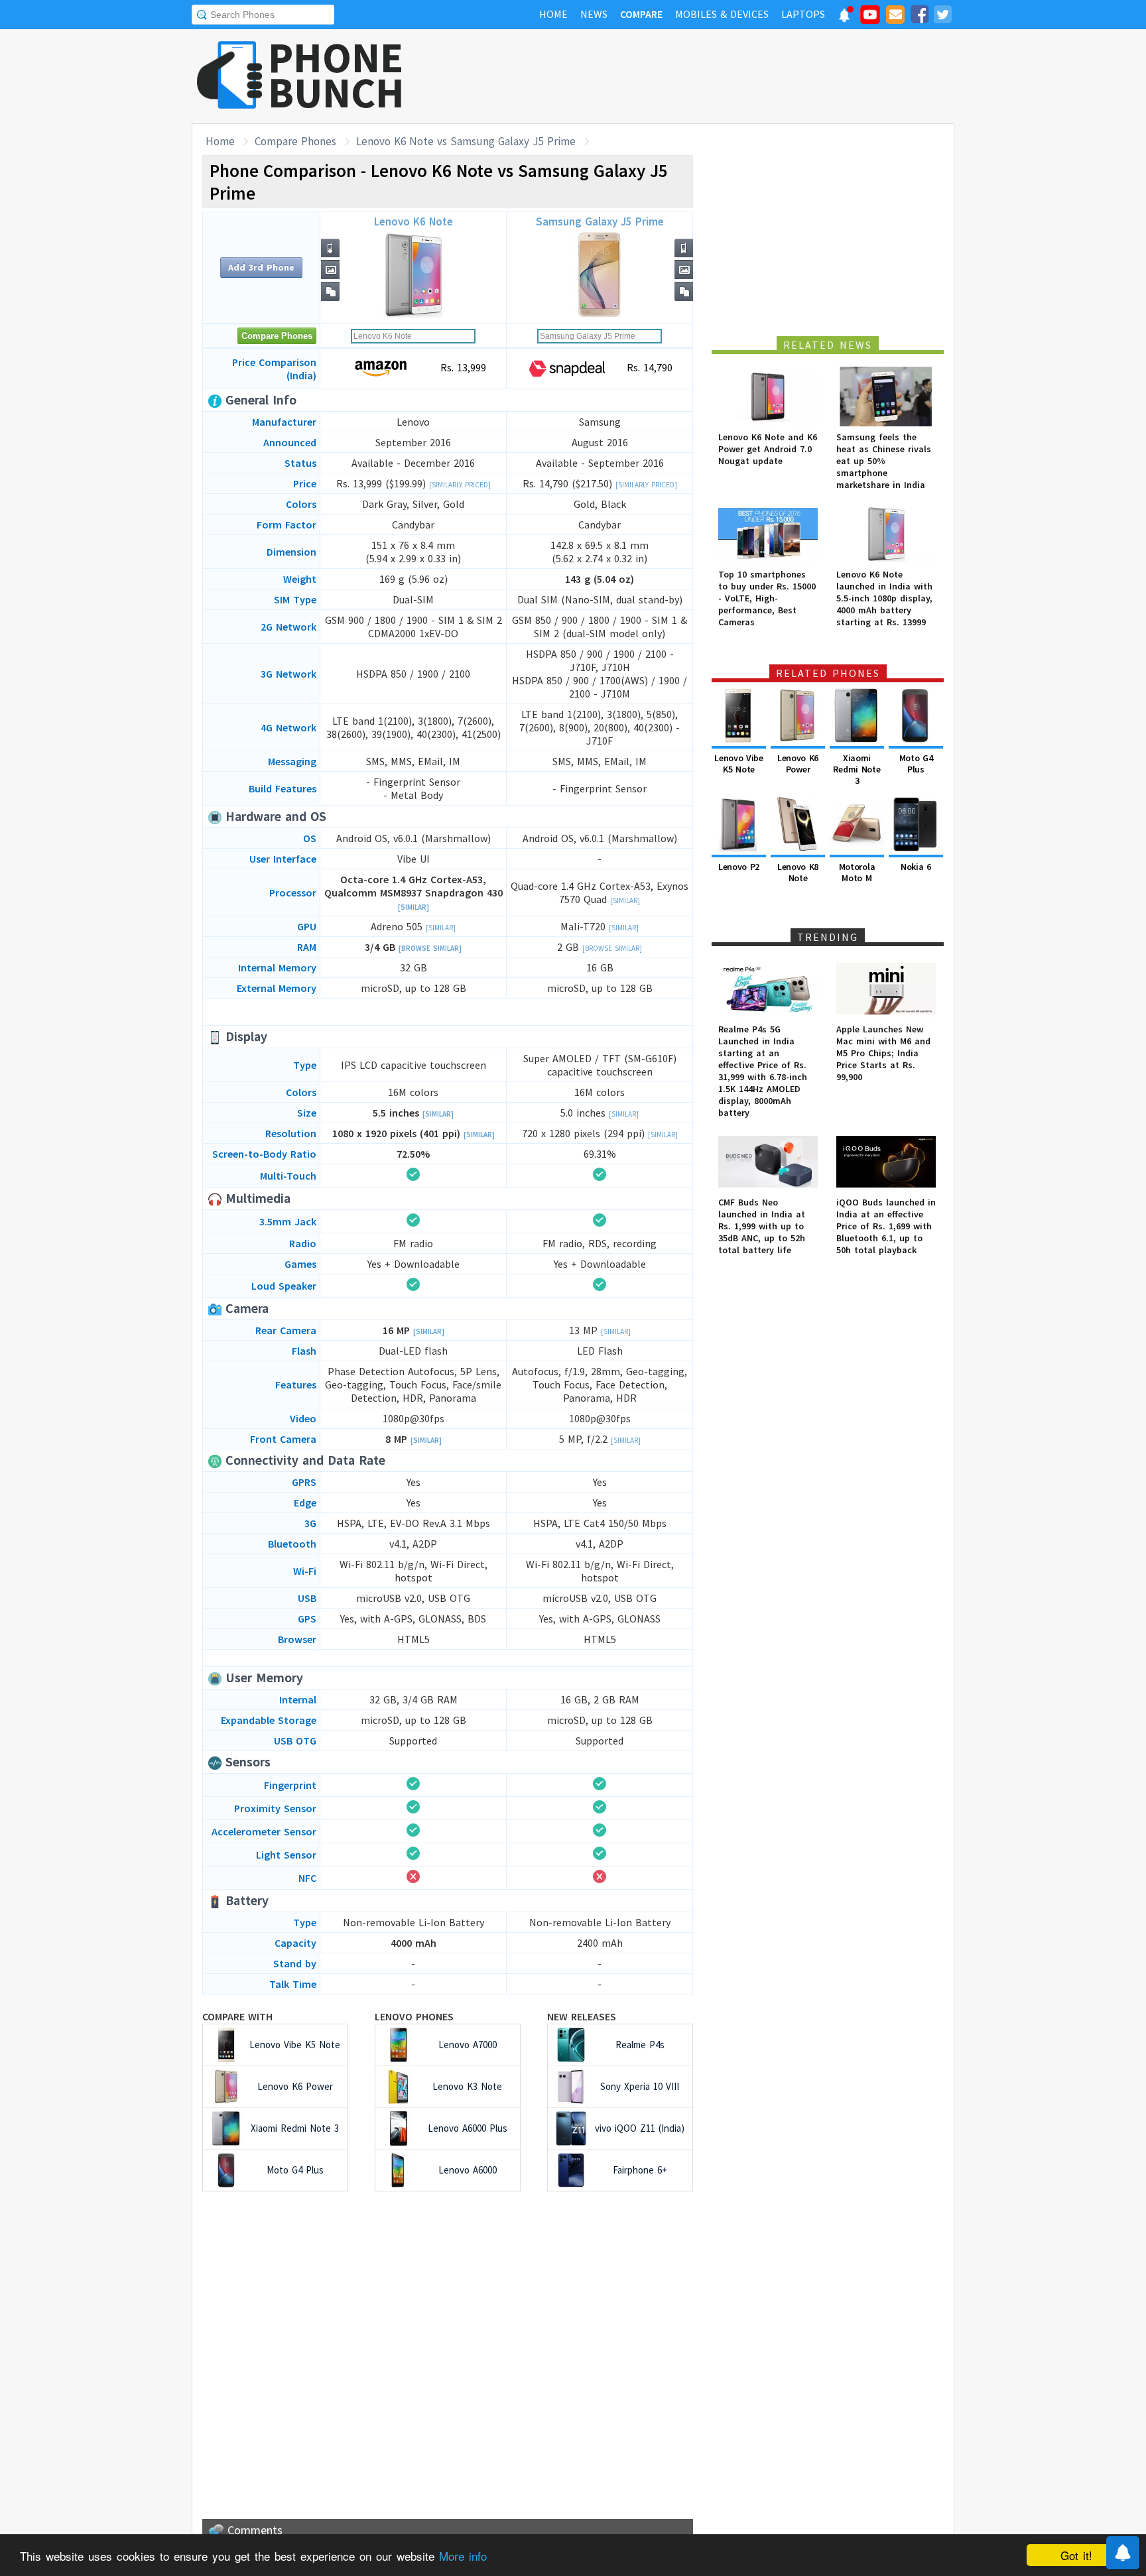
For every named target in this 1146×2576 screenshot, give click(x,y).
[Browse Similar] (430, 948)
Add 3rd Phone (261, 267)
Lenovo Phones (414, 2016)
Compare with (237, 2016)
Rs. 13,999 (462, 367)
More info (463, 2556)
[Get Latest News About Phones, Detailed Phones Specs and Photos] (230, 76)
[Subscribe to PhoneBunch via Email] (895, 17)
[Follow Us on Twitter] (942, 17)
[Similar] (414, 907)
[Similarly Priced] (460, 485)
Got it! (1076, 2555)
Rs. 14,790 (648, 367)
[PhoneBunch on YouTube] (870, 19)
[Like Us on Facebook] (919, 17)
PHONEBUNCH (336, 75)
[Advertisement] (713, 76)
